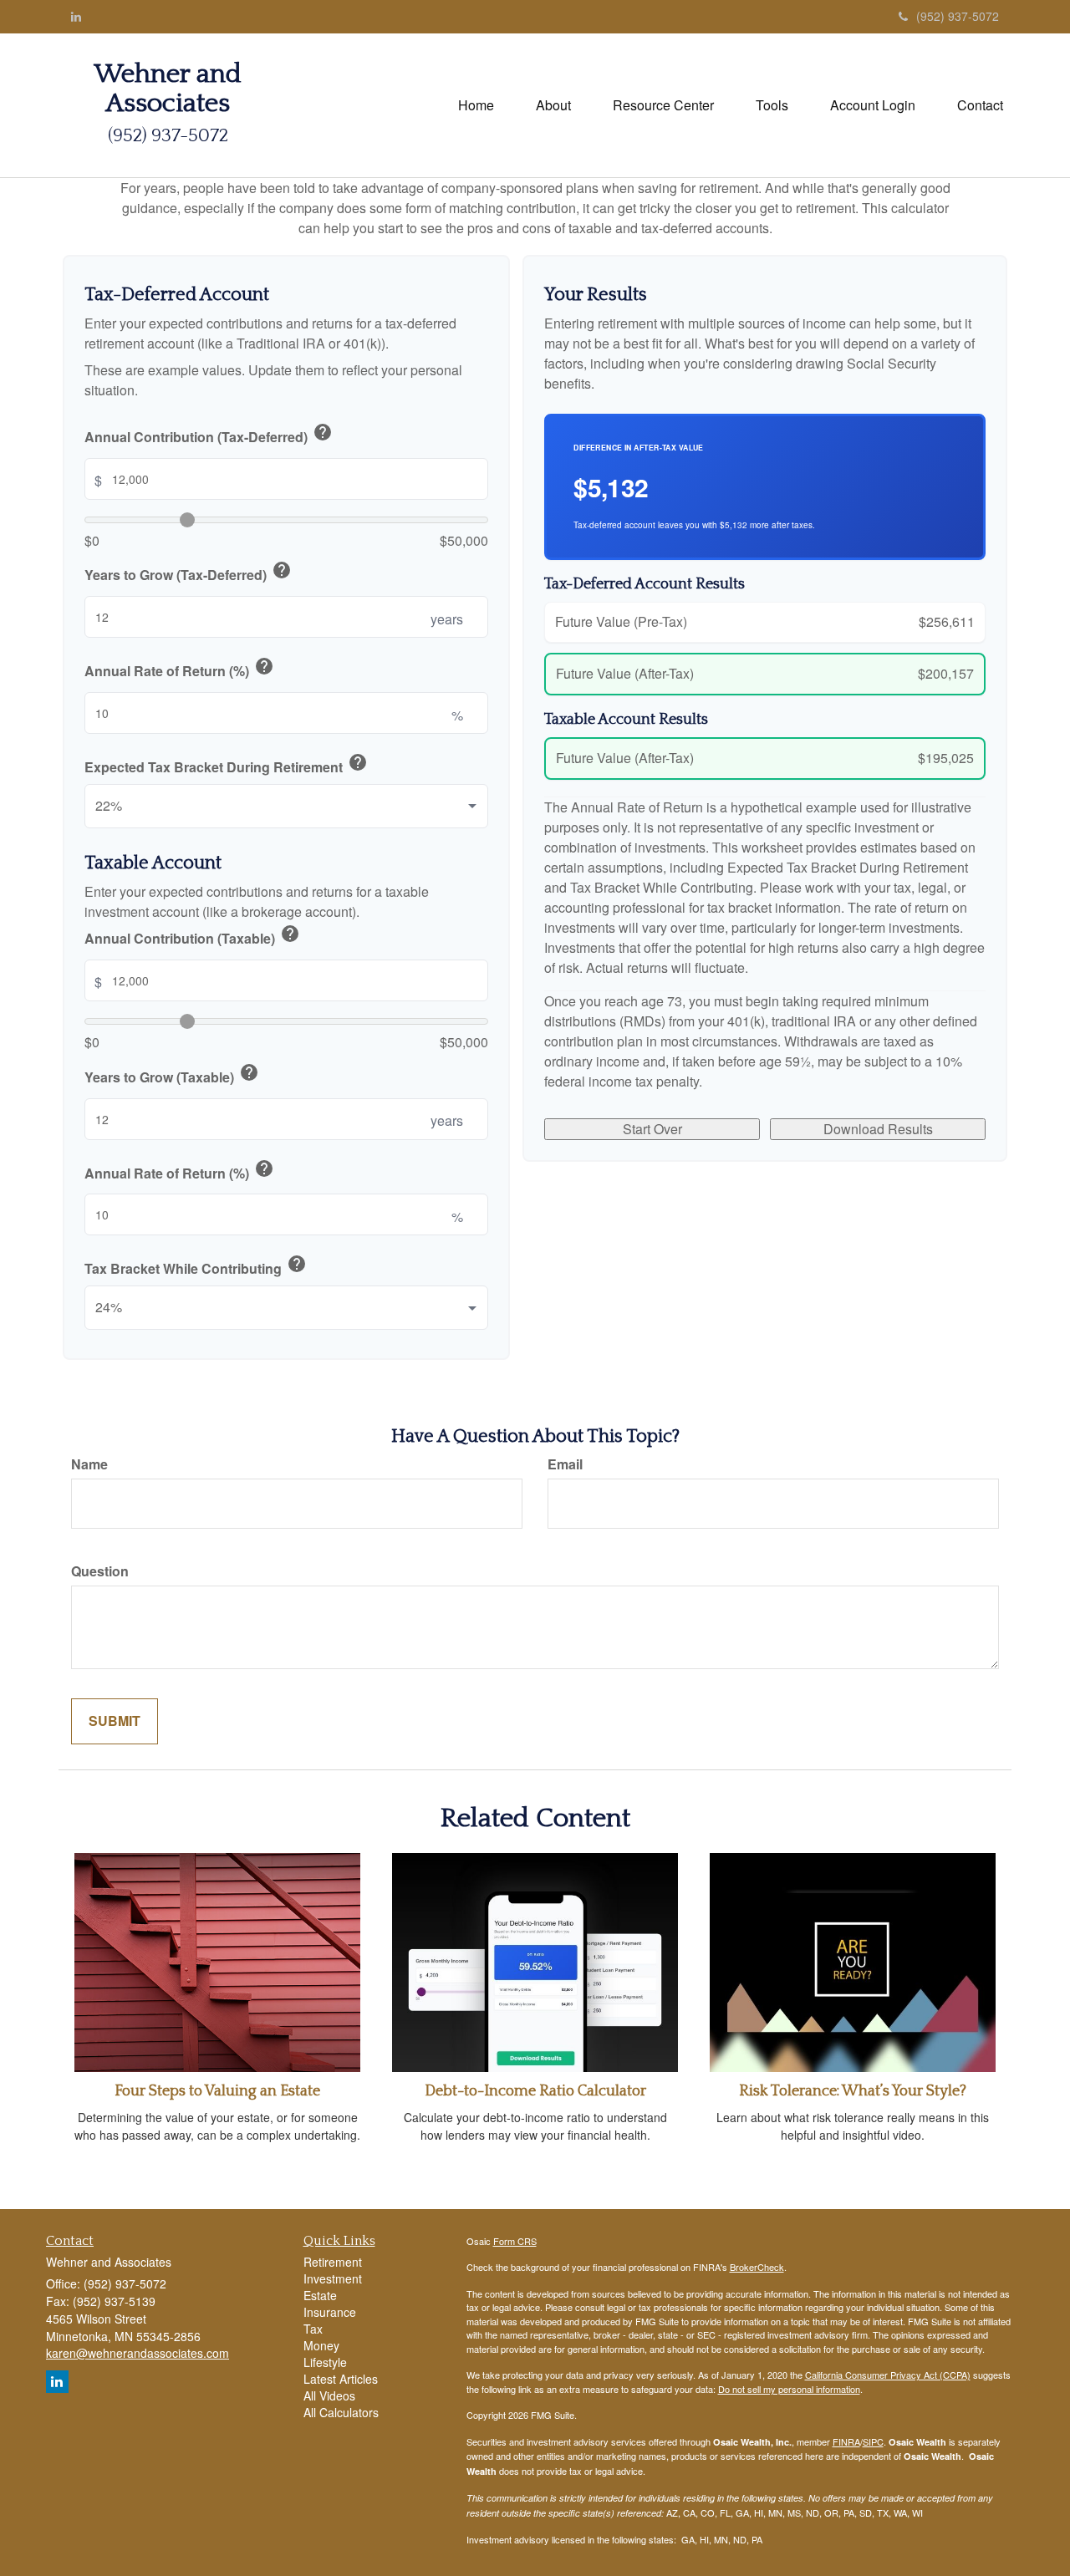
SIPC (873, 2441)
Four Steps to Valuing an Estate (217, 2091)
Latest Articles (341, 2379)
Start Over (652, 1129)
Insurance (330, 2312)
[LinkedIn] (76, 16)
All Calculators (341, 2412)
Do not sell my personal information (789, 2389)
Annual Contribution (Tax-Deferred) (209, 435)
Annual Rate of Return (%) (179, 669)
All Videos (329, 2395)
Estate (320, 2295)
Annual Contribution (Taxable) (192, 936)
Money (321, 2345)
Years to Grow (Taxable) (172, 1075)
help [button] (323, 432)
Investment (333, 2278)
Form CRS (515, 2241)
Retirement (333, 2262)
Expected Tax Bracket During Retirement (226, 765)
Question (100, 1571)
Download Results (878, 1129)
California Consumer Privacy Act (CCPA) (888, 2375)
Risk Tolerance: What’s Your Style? (853, 2091)
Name (89, 1464)
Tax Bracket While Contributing (196, 1266)
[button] (553, 105)
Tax (313, 2329)
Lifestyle (325, 2362)
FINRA (846, 2441)
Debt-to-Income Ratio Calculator (535, 2091)
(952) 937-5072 (958, 16)
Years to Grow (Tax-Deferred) (188, 573)
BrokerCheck (757, 2267)
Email (565, 1464)
